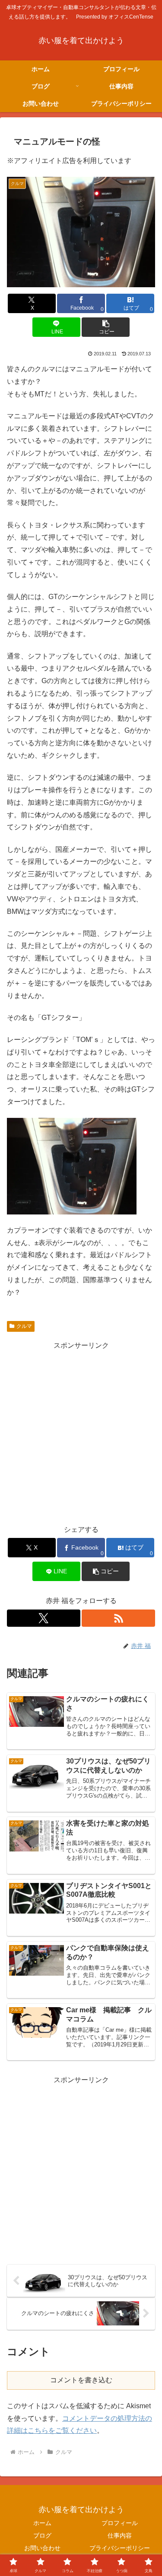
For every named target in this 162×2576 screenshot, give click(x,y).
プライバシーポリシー (120, 2548)
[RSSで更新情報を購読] (118, 1618)
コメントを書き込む (81, 2380)
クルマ (24, 1326)
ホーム (42, 2523)
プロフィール (120, 2523)
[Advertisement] (81, 1433)
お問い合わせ (42, 2548)
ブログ (42, 2535)
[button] (106, 327)
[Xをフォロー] (44, 1618)
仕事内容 (120, 2535)
